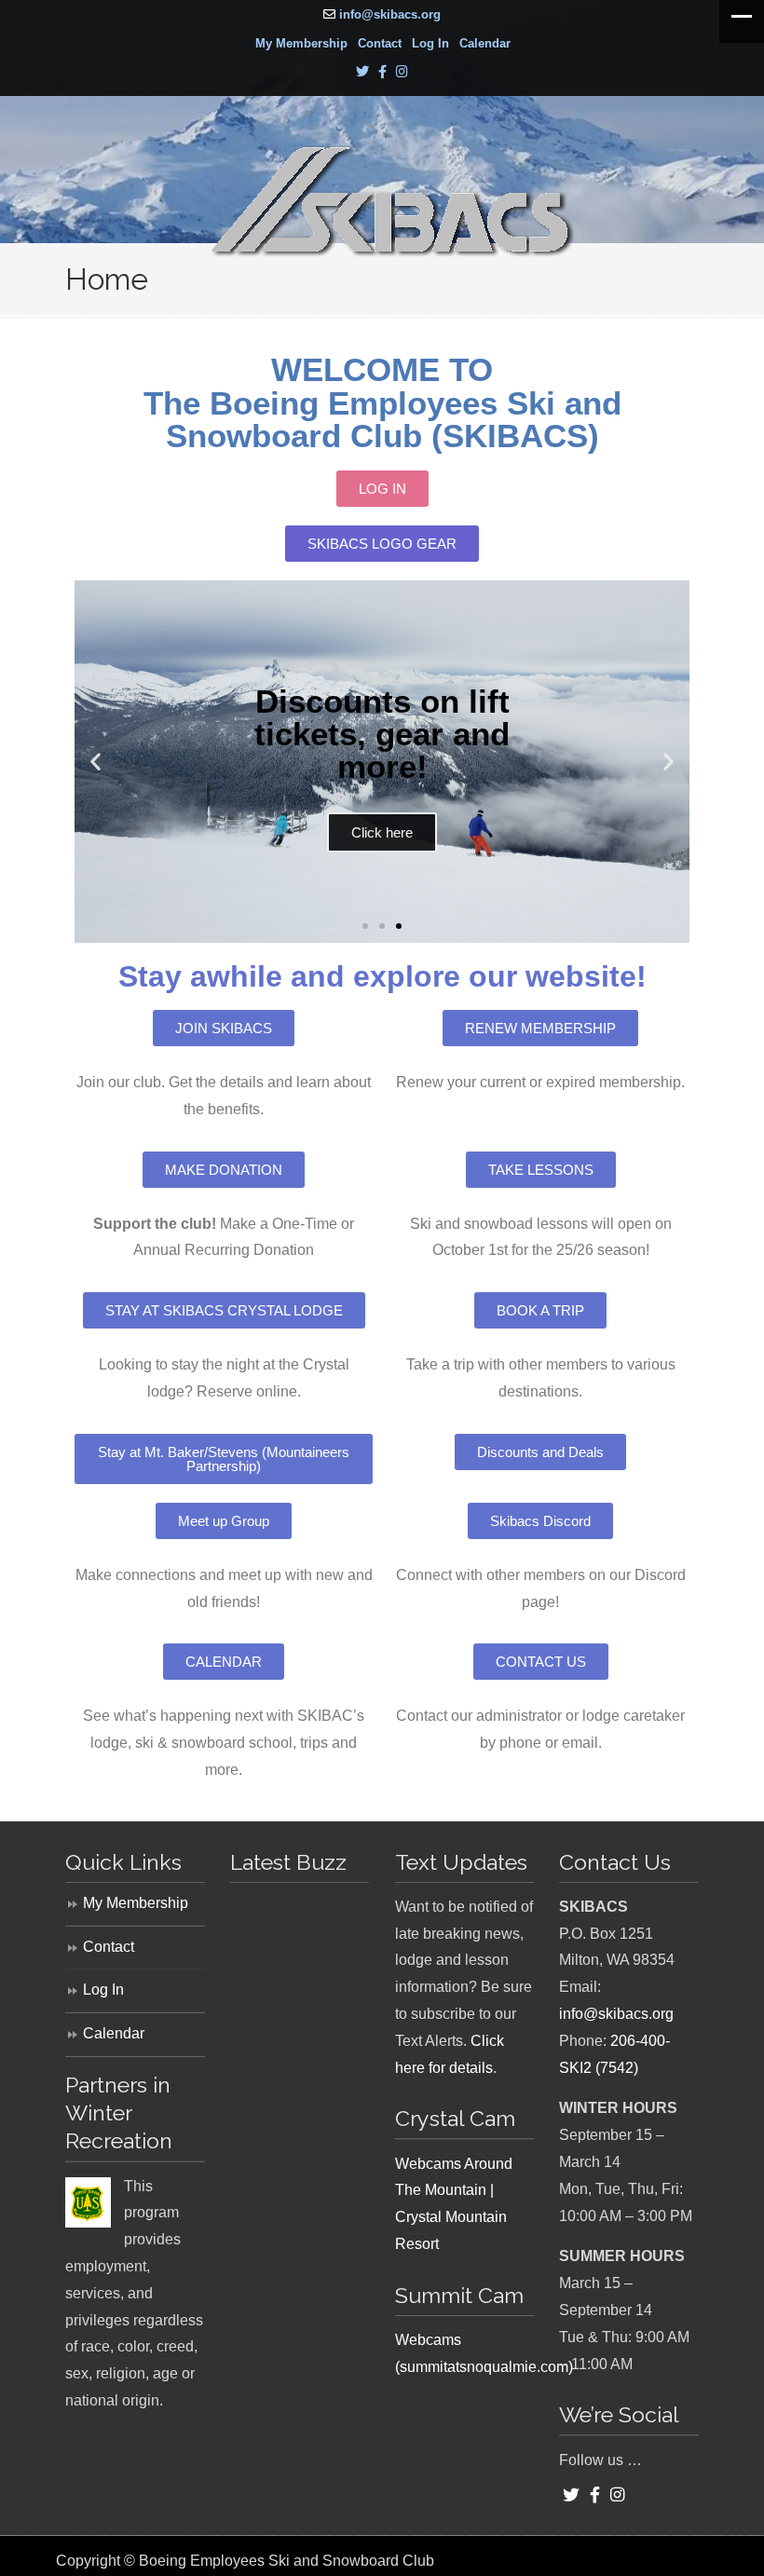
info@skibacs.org (390, 14)
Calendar (485, 43)
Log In (430, 43)
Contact (380, 43)
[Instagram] (402, 72)
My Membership (301, 43)
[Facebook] (382, 72)
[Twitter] (362, 72)
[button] (95, 762)
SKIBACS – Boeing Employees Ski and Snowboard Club (391, 202)
